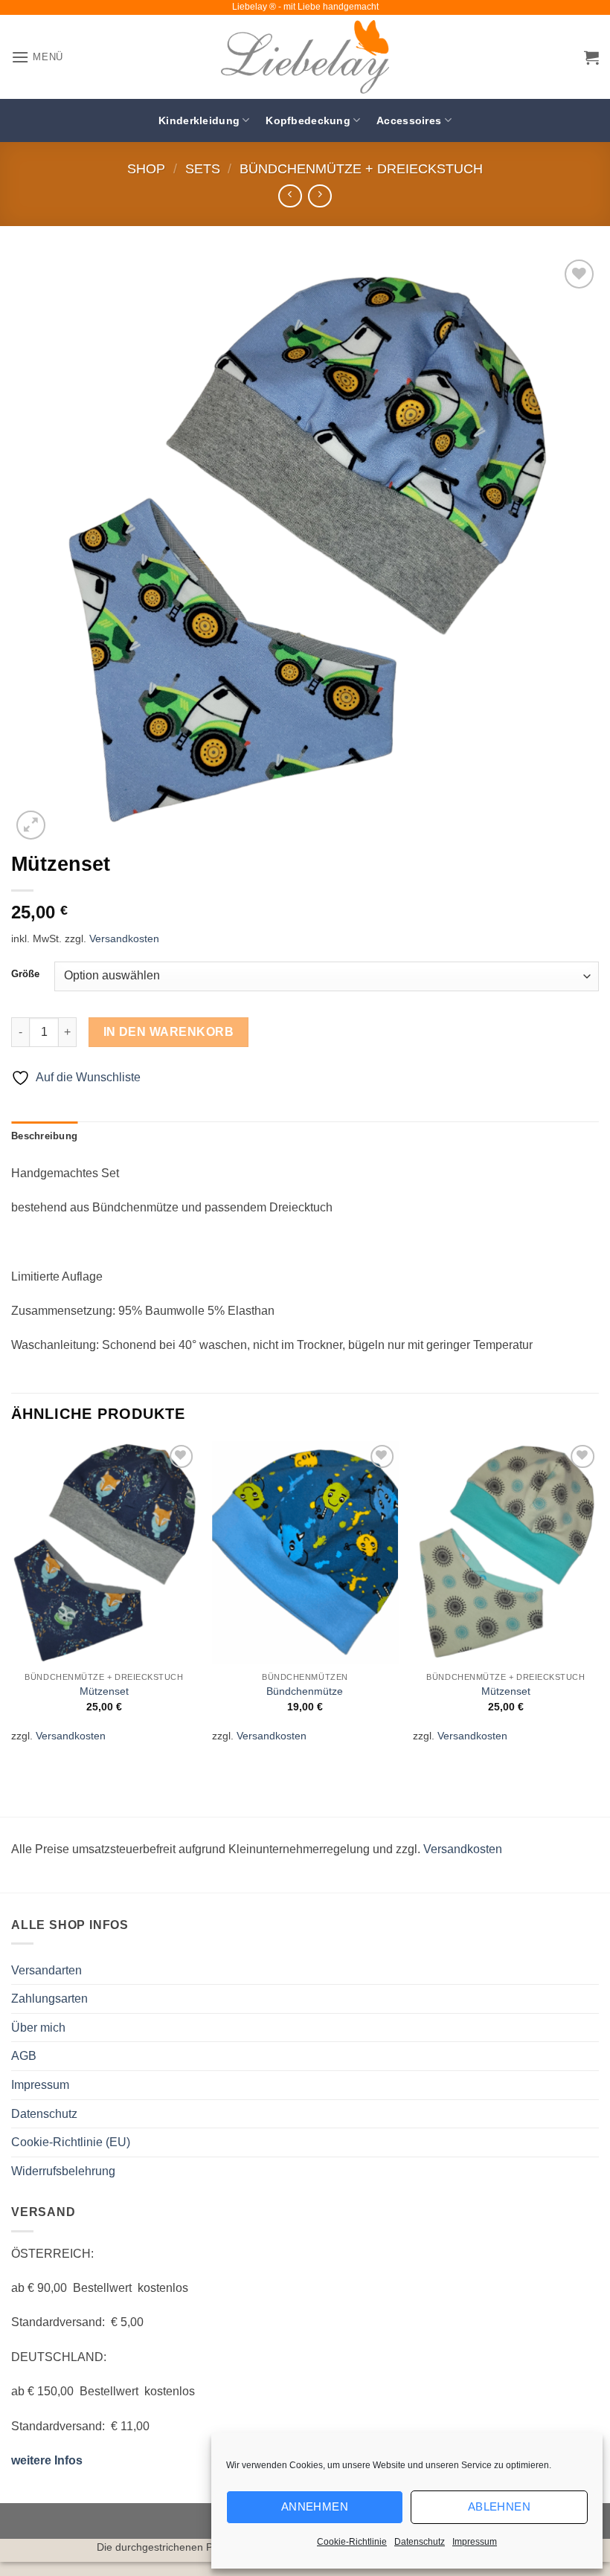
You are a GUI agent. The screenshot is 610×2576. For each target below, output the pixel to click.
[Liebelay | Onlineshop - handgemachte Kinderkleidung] (305, 57)
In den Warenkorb (168, 1032)
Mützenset (104, 1691)
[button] (37, 57)
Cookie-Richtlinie (352, 2542)
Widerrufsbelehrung (63, 2171)
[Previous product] (320, 196)
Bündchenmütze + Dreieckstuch (361, 168)
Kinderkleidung (199, 120)
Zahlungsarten (49, 1999)
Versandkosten (124, 938)
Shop (146, 168)
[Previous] (12, 1601)
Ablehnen (500, 2506)
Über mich (38, 2028)
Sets (203, 168)
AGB (24, 2056)
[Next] (598, 1601)
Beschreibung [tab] (44, 1136)
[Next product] (290, 196)
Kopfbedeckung (308, 120)
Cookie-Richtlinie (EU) (71, 2142)
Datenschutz (420, 2542)
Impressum (475, 2542)
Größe (25, 974)
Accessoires (409, 120)
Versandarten (46, 1970)
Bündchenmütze (305, 1691)
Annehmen (315, 2506)
